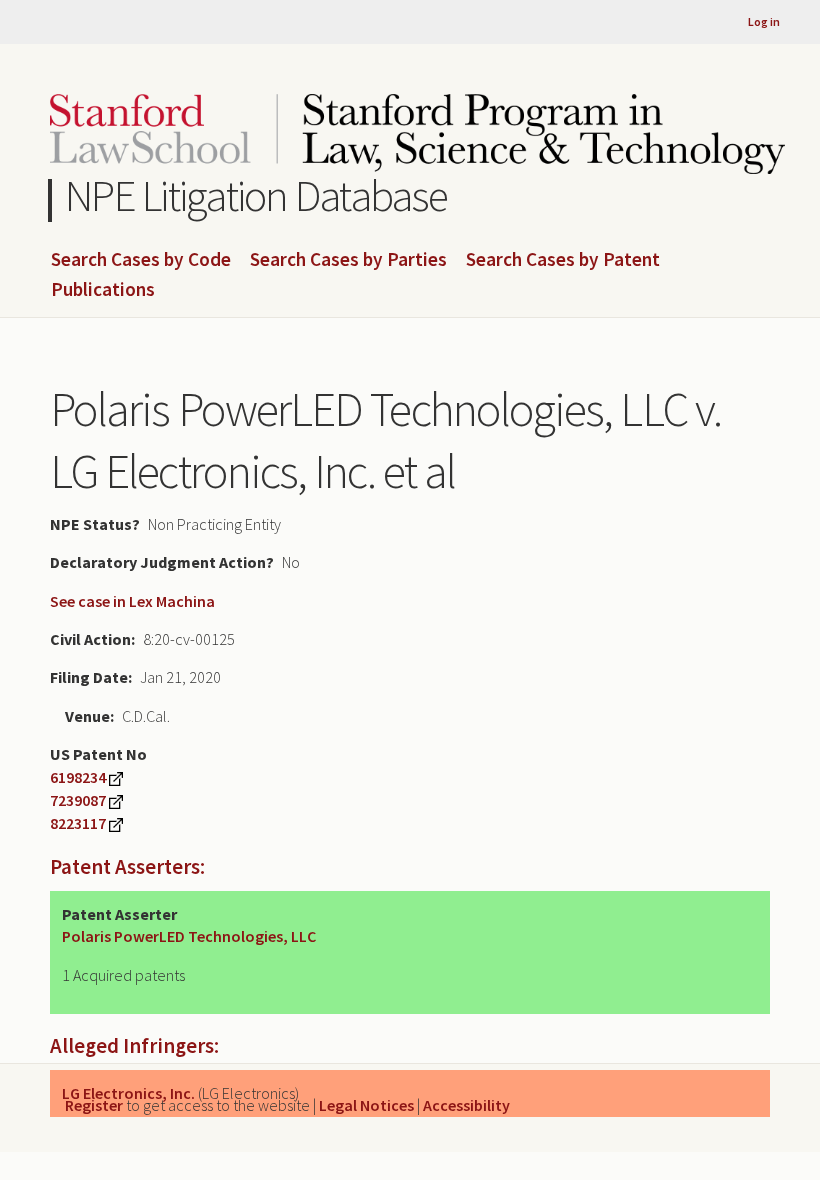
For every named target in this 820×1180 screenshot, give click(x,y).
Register (94, 1105)
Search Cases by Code (141, 260)
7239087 (78, 800)
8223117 (78, 823)
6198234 (78, 777)
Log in (764, 21)
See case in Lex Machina (132, 601)
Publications (103, 290)
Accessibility (466, 1105)
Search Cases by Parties (348, 260)
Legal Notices (366, 1105)
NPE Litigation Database (256, 195)
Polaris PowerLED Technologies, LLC (189, 936)
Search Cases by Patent (563, 260)
